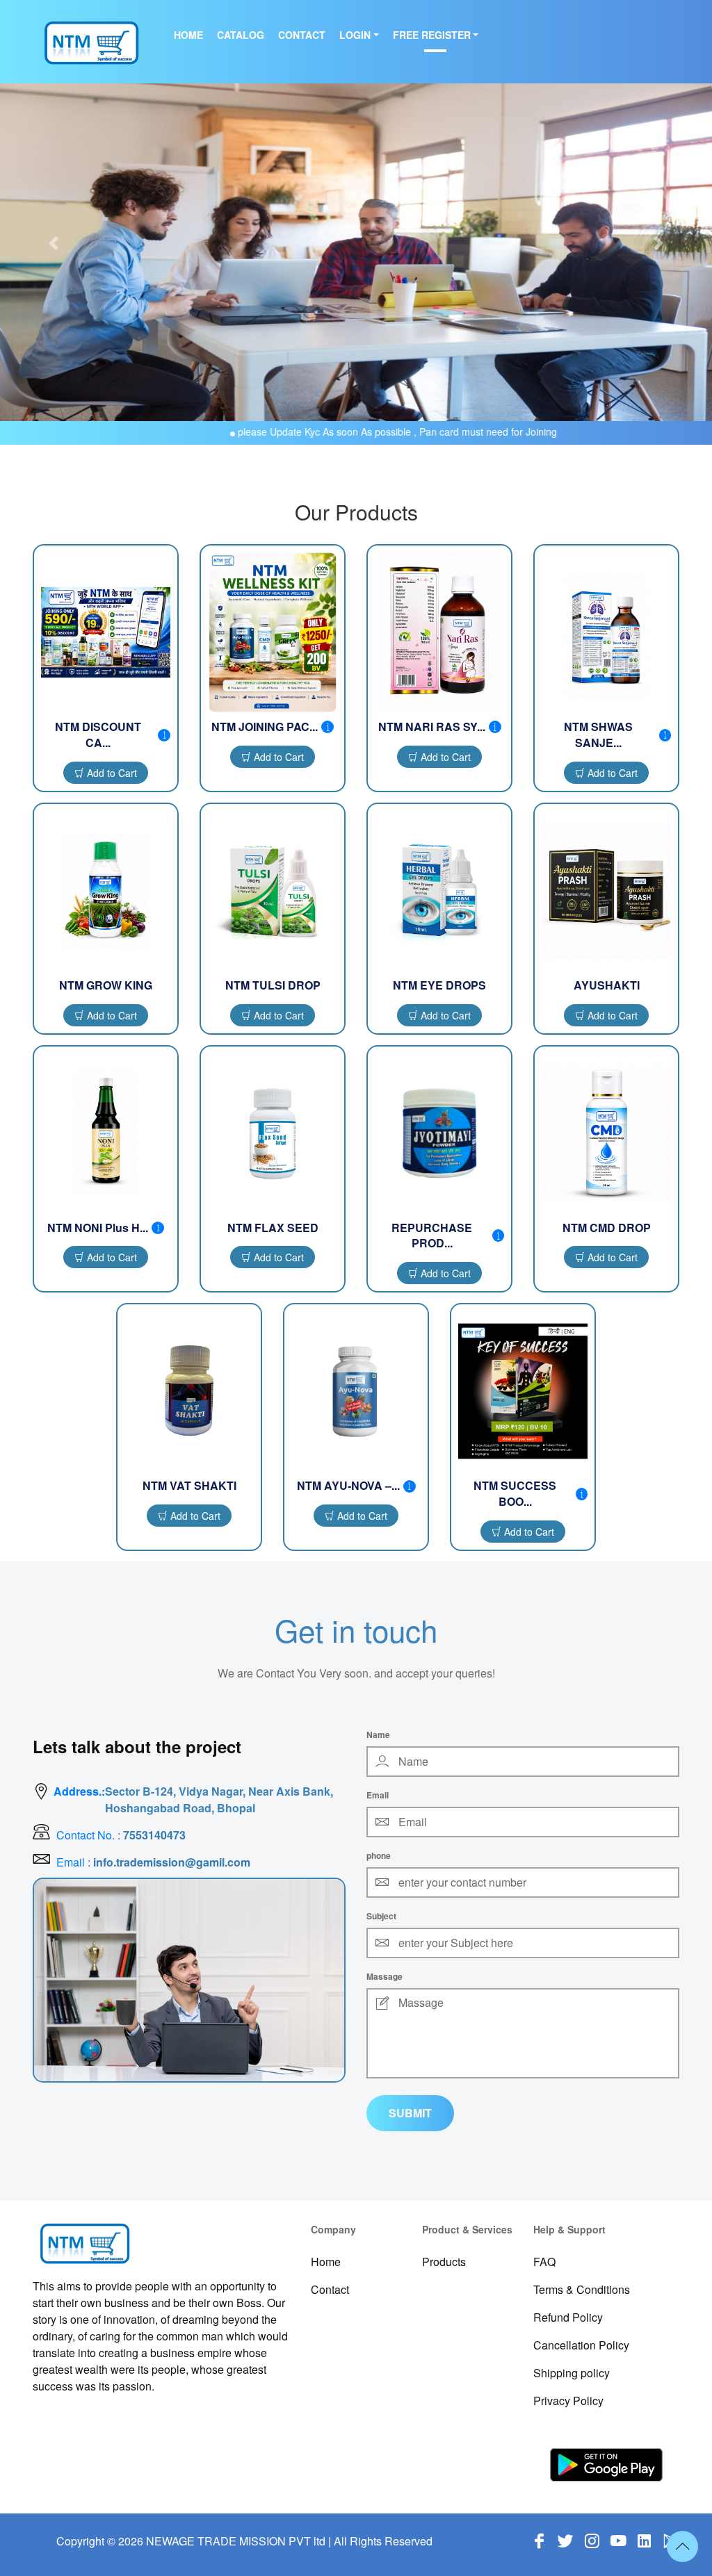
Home (188, 35)
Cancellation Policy (581, 2345)
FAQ (544, 2262)
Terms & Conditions (582, 2289)
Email (378, 1795)
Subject (381, 1916)
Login (355, 35)
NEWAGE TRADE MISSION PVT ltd (236, 2541)
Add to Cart (111, 773)
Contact (302, 35)
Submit (410, 2113)
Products (444, 2262)
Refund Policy (568, 2317)
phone (379, 1855)
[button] (54, 243)
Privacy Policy (568, 2401)
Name (378, 1734)
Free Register (432, 35)
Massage (385, 1976)
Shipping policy (572, 2373)
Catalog (241, 35)
